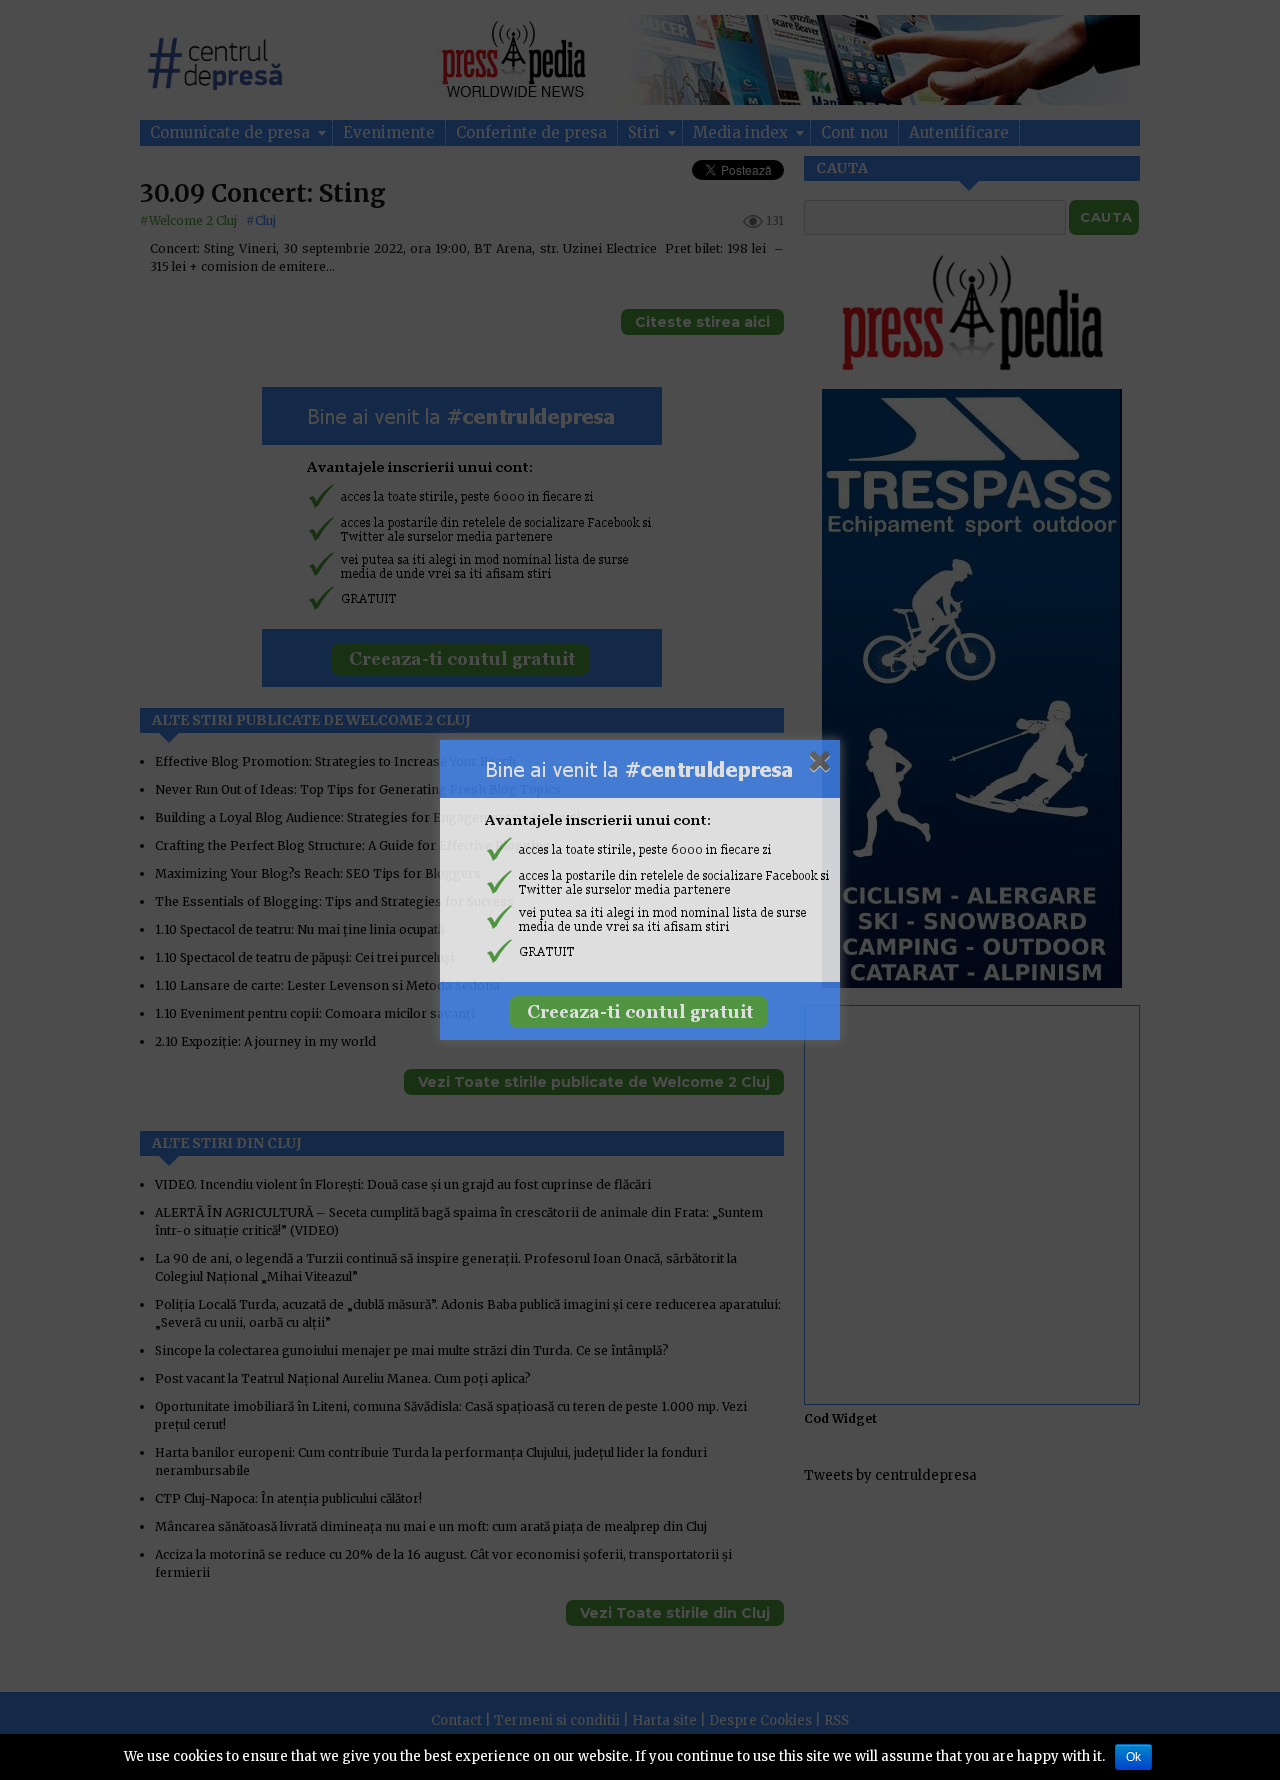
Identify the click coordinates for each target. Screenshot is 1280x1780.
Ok (1133, 1757)
